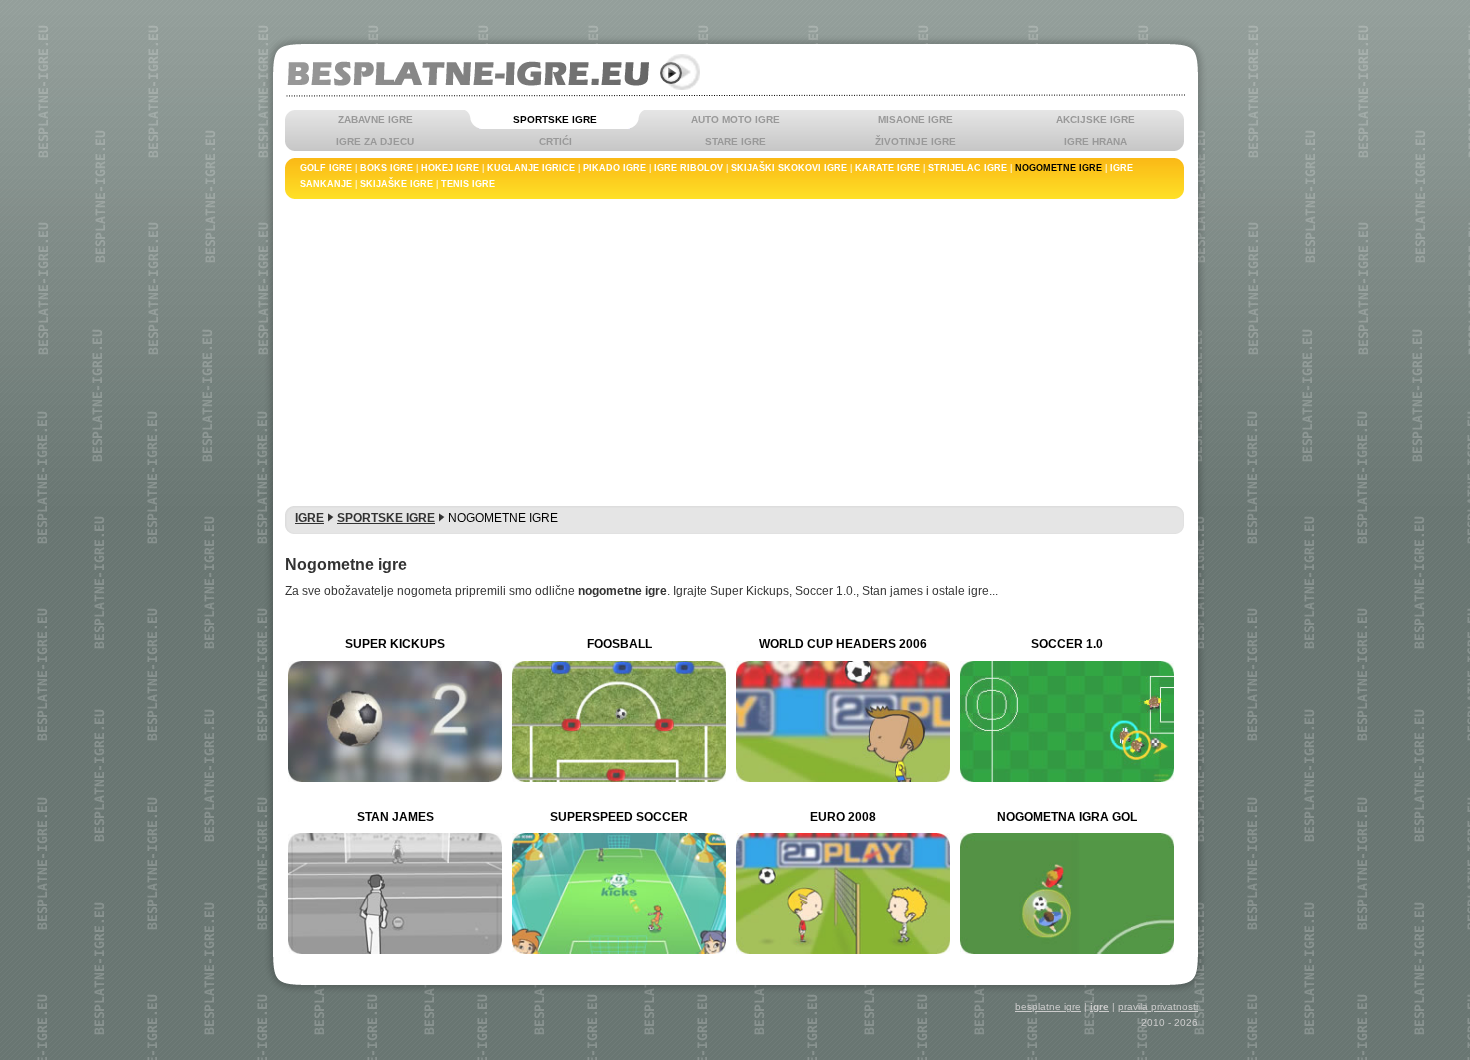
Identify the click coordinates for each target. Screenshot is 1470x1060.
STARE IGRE (735, 141)
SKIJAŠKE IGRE (396, 184)
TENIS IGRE (468, 184)
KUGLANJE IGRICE (531, 168)
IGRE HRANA (1095, 141)
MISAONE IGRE (915, 119)
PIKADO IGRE (614, 168)
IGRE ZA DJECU (375, 141)
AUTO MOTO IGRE (735, 119)
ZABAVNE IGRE (375, 119)
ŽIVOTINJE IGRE (915, 141)
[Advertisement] (735, 349)
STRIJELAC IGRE (967, 168)
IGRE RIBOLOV (688, 168)
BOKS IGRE (386, 168)
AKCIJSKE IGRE (1095, 119)
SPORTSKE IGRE (555, 119)
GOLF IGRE (326, 168)
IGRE (309, 518)
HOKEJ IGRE (450, 168)
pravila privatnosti (1158, 1006)
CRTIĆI (555, 141)
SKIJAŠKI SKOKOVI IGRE (789, 168)
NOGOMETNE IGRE (1058, 168)
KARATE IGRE (887, 168)
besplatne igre (1048, 1006)
